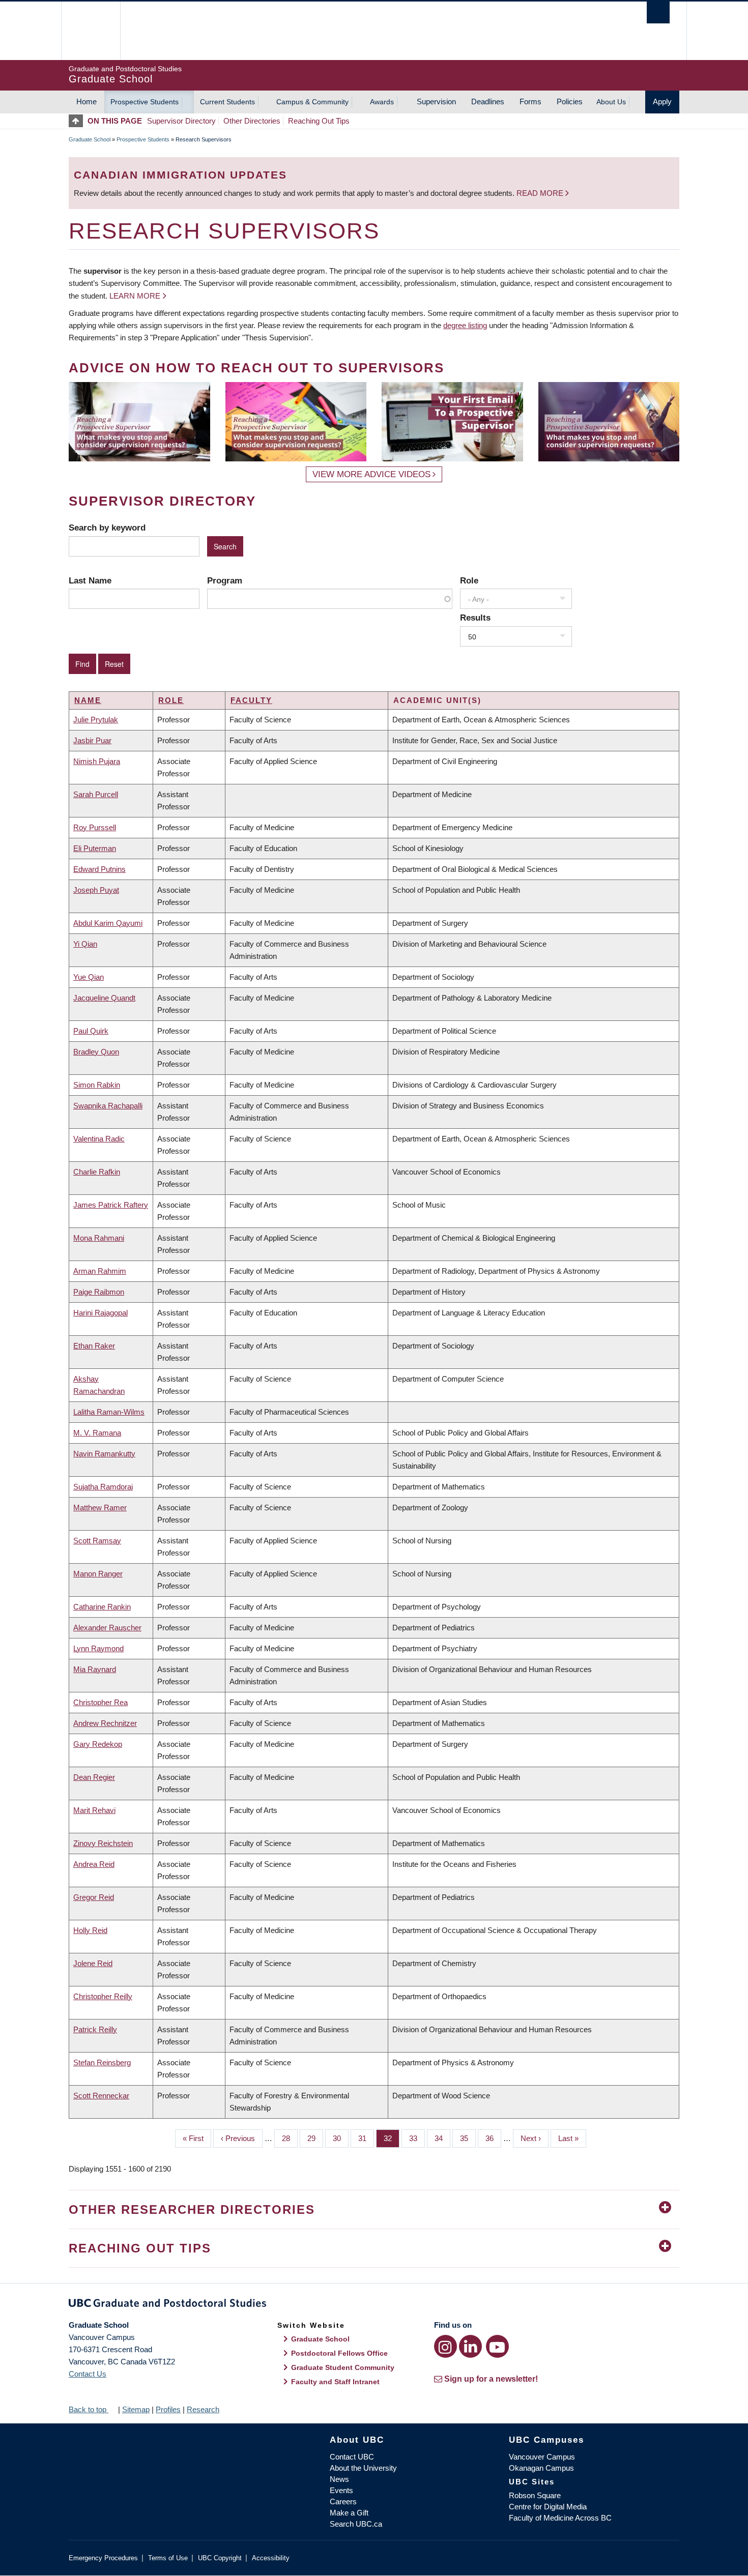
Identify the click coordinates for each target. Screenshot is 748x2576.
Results (475, 618)
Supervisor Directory (181, 121)
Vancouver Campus (542, 2457)
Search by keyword (107, 528)
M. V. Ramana (97, 1433)
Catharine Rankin (102, 1607)
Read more (541, 193)
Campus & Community (312, 102)
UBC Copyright (220, 2558)
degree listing (465, 325)
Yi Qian (85, 944)
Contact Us (88, 2374)
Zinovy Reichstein (103, 1843)
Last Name (90, 580)
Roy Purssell (95, 827)
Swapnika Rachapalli (108, 1106)
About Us (611, 102)
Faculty (251, 700)
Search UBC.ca (356, 2524)
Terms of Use (168, 2558)
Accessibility (271, 2558)
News (339, 2479)
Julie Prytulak (96, 720)
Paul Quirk (91, 1031)
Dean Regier (94, 1777)
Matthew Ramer (100, 1507)
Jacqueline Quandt (104, 998)
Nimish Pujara (97, 761)
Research (203, 2409)
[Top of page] (78, 121)
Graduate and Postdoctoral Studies (374, 2305)
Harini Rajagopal (100, 1313)
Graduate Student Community (343, 2367)
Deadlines (488, 101)
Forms (530, 101)
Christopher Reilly (103, 1996)
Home (87, 101)
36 (493, 2138)
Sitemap (136, 2409)
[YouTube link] (497, 2346)
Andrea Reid (94, 1864)
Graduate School (90, 139)
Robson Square (535, 2495)
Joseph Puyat (96, 890)
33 (417, 2138)
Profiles (168, 2409)
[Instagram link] (445, 2346)
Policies (570, 101)
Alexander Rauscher (107, 1628)
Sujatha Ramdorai (103, 1487)
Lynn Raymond (98, 1648)
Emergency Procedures (103, 2558)
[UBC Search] (658, 12)
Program (225, 580)
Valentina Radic (99, 1139)
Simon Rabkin (97, 1085)
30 (341, 2138)
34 (442, 2138)
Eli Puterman (95, 848)
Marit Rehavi (94, 1810)
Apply (662, 101)
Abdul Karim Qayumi (108, 923)
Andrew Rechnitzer (105, 1723)
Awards (382, 102)
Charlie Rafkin (97, 1172)
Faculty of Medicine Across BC (560, 2518)
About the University (363, 2468)
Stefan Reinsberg (102, 2062)
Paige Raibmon (99, 1292)
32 (392, 2138)
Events (341, 2490)
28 (290, 2138)
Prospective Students (145, 102)
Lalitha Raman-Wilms (109, 1412)
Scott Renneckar (101, 2096)
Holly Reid (90, 1930)
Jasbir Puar (92, 740)
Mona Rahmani (99, 1238)
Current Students (227, 102)
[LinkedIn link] (470, 2346)
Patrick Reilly (95, 2029)
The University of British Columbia (90, 31)
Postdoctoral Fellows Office (339, 2353)
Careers (343, 2501)
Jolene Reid (93, 1963)
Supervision (436, 101)
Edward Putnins (99, 869)
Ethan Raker (94, 1346)
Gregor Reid (94, 1897)
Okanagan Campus (541, 2468)
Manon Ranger (98, 1574)
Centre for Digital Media (548, 2507)
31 (366, 2138)
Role (469, 580)
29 (315, 2138)
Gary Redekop (98, 1744)
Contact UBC (352, 2457)
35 (468, 2138)
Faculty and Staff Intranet (335, 2382)
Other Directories (252, 121)
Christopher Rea (100, 1702)
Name (88, 700)
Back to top (89, 2409)
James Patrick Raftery (111, 1205)
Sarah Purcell (96, 794)
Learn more (135, 296)
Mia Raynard (95, 1669)
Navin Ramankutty (104, 1454)
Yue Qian (89, 977)
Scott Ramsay (97, 1541)
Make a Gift (349, 2513)
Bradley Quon (96, 1052)
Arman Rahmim (100, 1271)
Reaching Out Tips (319, 121)
